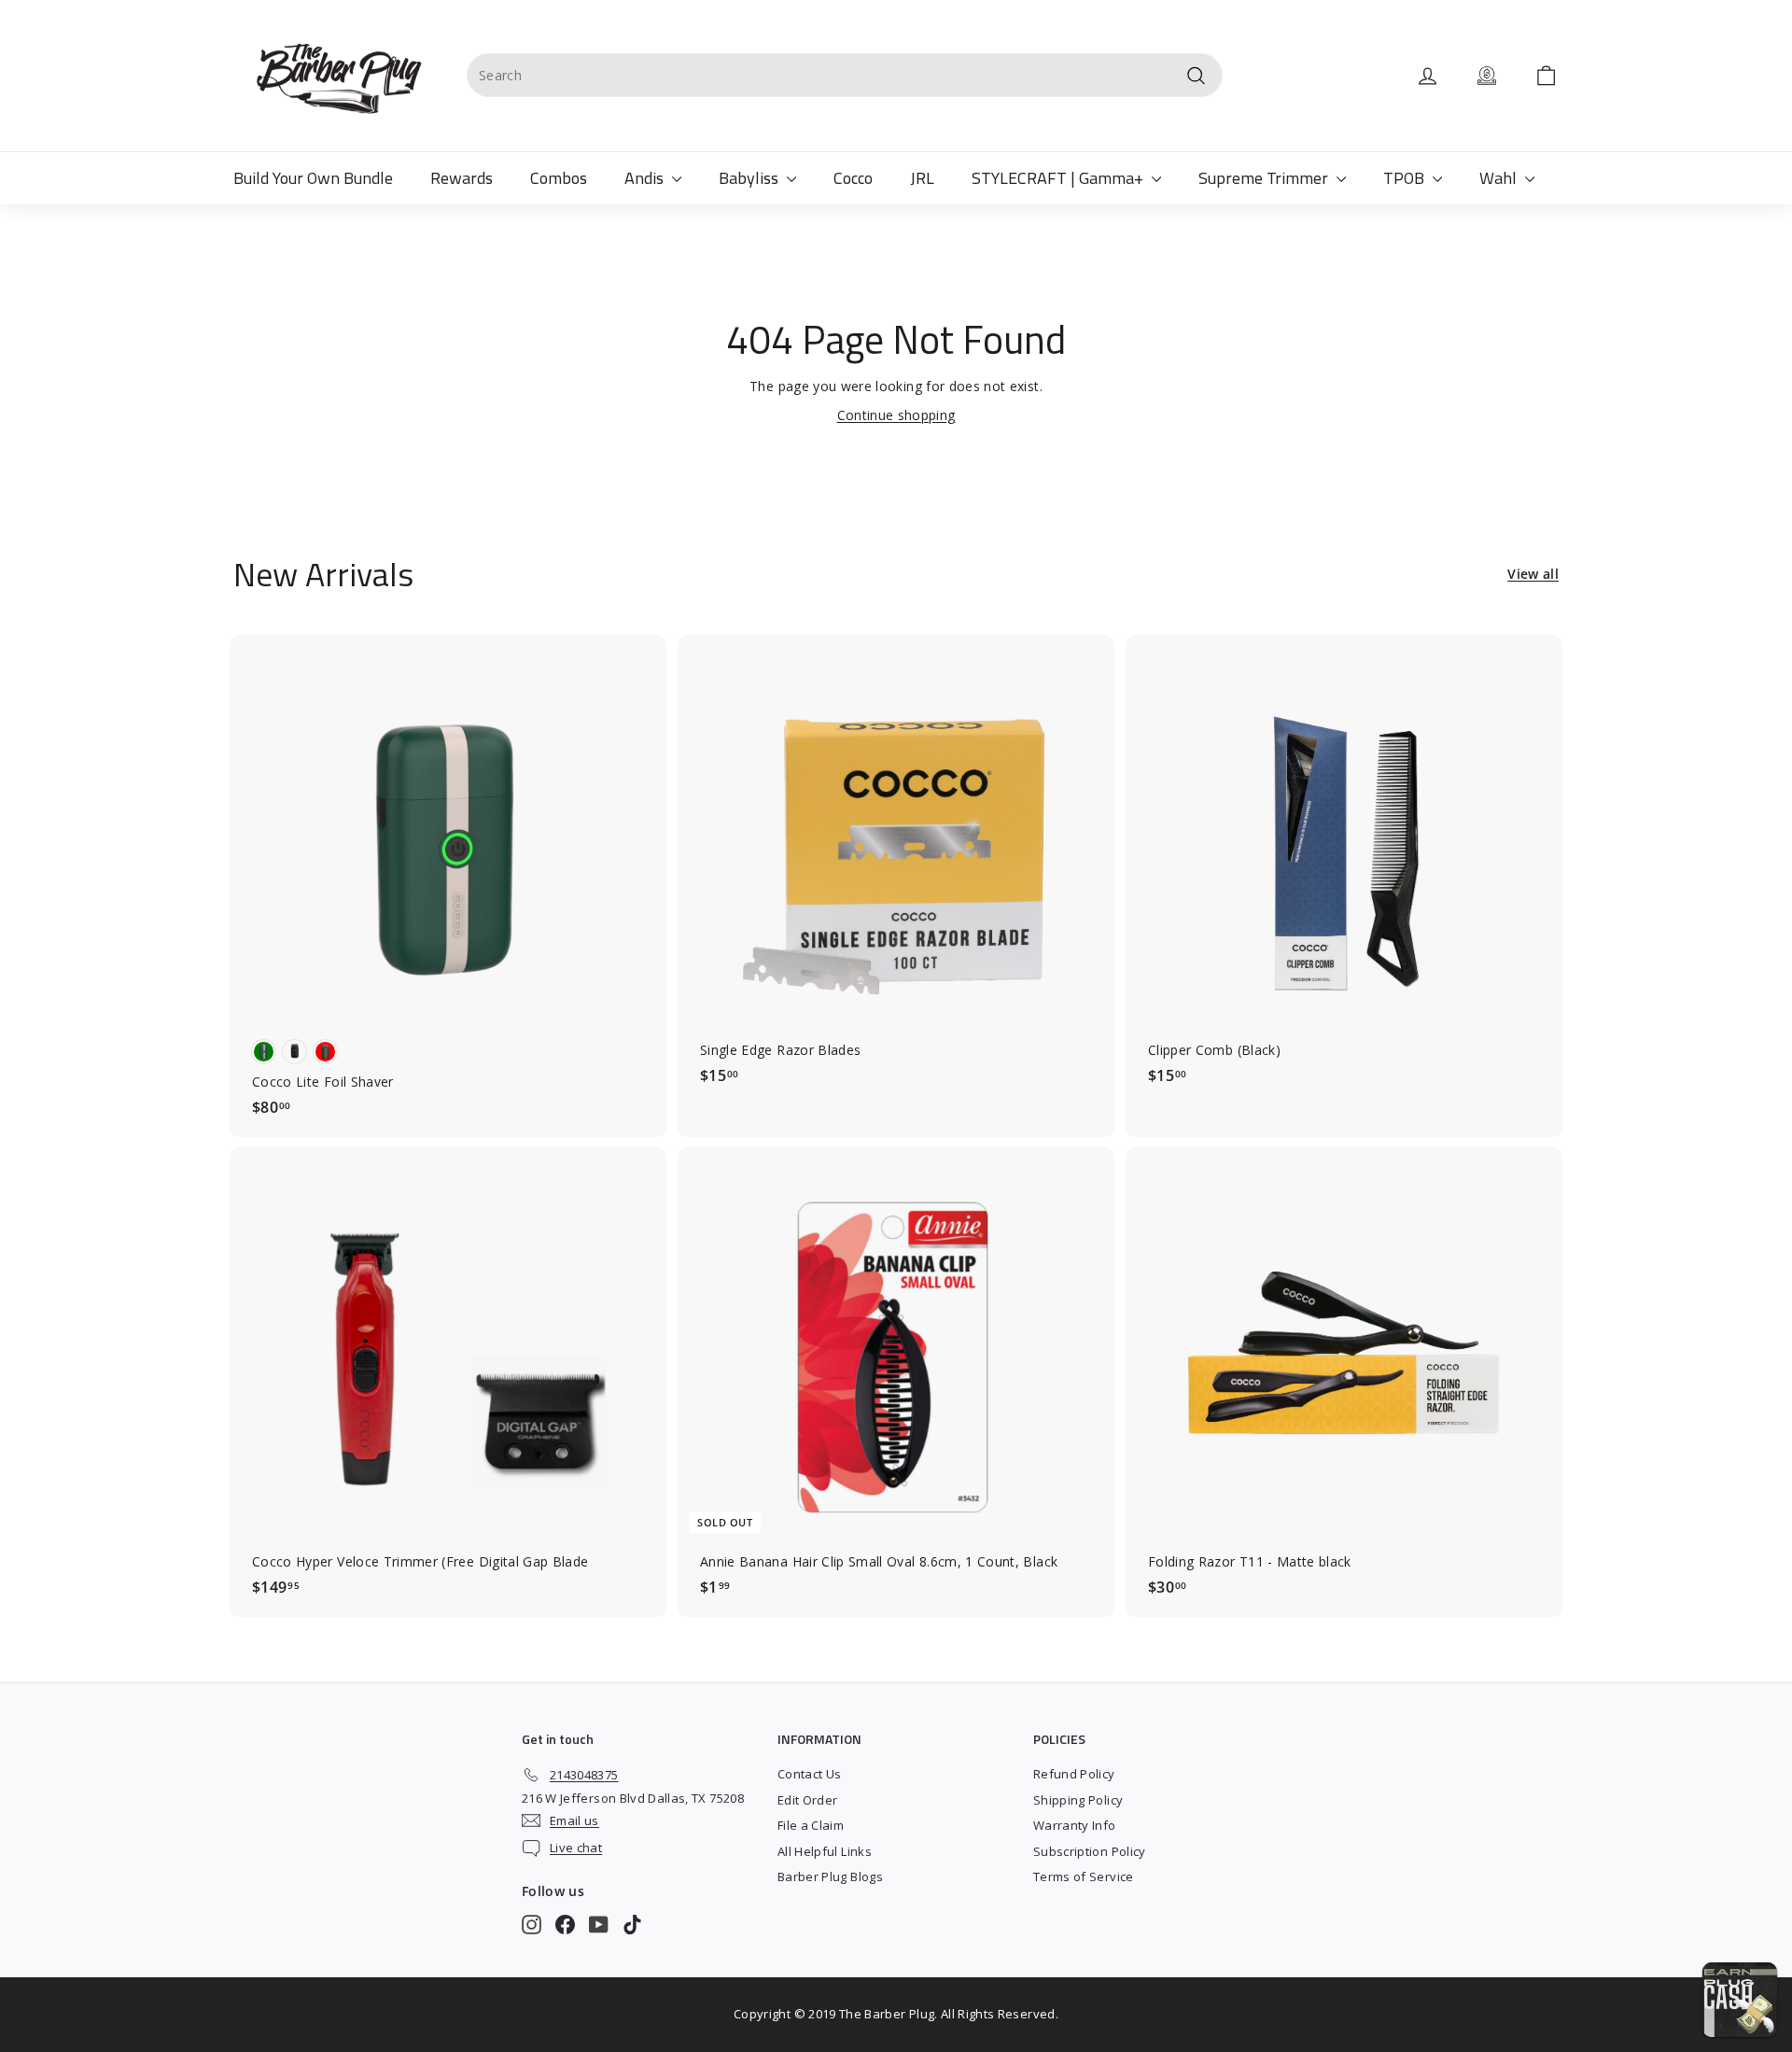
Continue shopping (896, 415)
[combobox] (845, 75)
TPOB (1406, 178)
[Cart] (1546, 76)
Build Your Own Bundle (313, 178)
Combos (559, 178)
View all (1533, 574)
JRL (922, 178)
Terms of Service (1084, 1876)
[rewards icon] (1487, 76)
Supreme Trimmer (1265, 178)
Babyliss (750, 178)
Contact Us (810, 1774)
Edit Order (808, 1800)
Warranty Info (1075, 1825)
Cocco (853, 178)
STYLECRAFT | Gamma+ (1059, 178)
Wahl (1500, 178)
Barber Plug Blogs (830, 1876)
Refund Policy (1074, 1774)
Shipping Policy (1078, 1800)
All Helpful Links (825, 1851)
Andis (646, 178)
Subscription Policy (1090, 1851)
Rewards (462, 178)
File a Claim (811, 1825)
